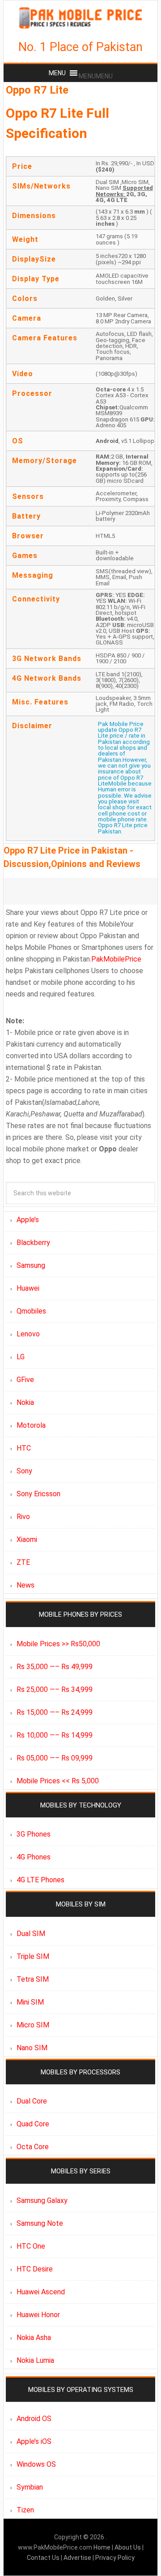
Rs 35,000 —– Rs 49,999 (55, 1667)
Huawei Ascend (41, 2292)
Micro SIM (33, 2025)
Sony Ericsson (38, 1494)
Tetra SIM (33, 1979)
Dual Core (32, 2101)
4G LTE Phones (40, 1880)
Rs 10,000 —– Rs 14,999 (55, 1735)
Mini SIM (30, 2002)
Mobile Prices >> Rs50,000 (58, 1644)
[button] (96, 76)
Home (103, 2547)
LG (21, 1357)
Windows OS (36, 2464)
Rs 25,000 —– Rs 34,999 (55, 1689)
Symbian (30, 2487)
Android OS (34, 2419)
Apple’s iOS (34, 2441)
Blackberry (33, 1243)
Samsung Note (40, 2223)
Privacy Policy (115, 2558)
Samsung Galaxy (42, 2200)
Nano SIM (32, 2048)
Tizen (25, 2510)
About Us (128, 2547)
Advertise (77, 2558)
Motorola (31, 1425)
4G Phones (34, 1857)
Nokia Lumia (35, 2360)
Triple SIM (33, 1956)
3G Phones (34, 1834)
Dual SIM (31, 1934)
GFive (25, 1380)
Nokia (25, 1402)
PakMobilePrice (116, 959)
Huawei (28, 1288)
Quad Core (33, 2124)
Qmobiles (31, 1311)
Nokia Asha (34, 2338)
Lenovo (28, 1334)
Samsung (31, 1265)
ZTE (23, 1562)
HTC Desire (35, 2269)
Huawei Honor (38, 2315)
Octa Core (33, 2147)
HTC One (31, 2246)
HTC (24, 1448)
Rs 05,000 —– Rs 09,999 (55, 1758)
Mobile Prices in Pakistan (80, 18)
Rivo (23, 1517)
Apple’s (28, 1220)
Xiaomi (27, 1539)
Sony (24, 1471)
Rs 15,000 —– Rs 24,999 (55, 1712)
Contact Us (44, 2558)
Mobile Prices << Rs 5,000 (58, 1781)
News (25, 1585)
